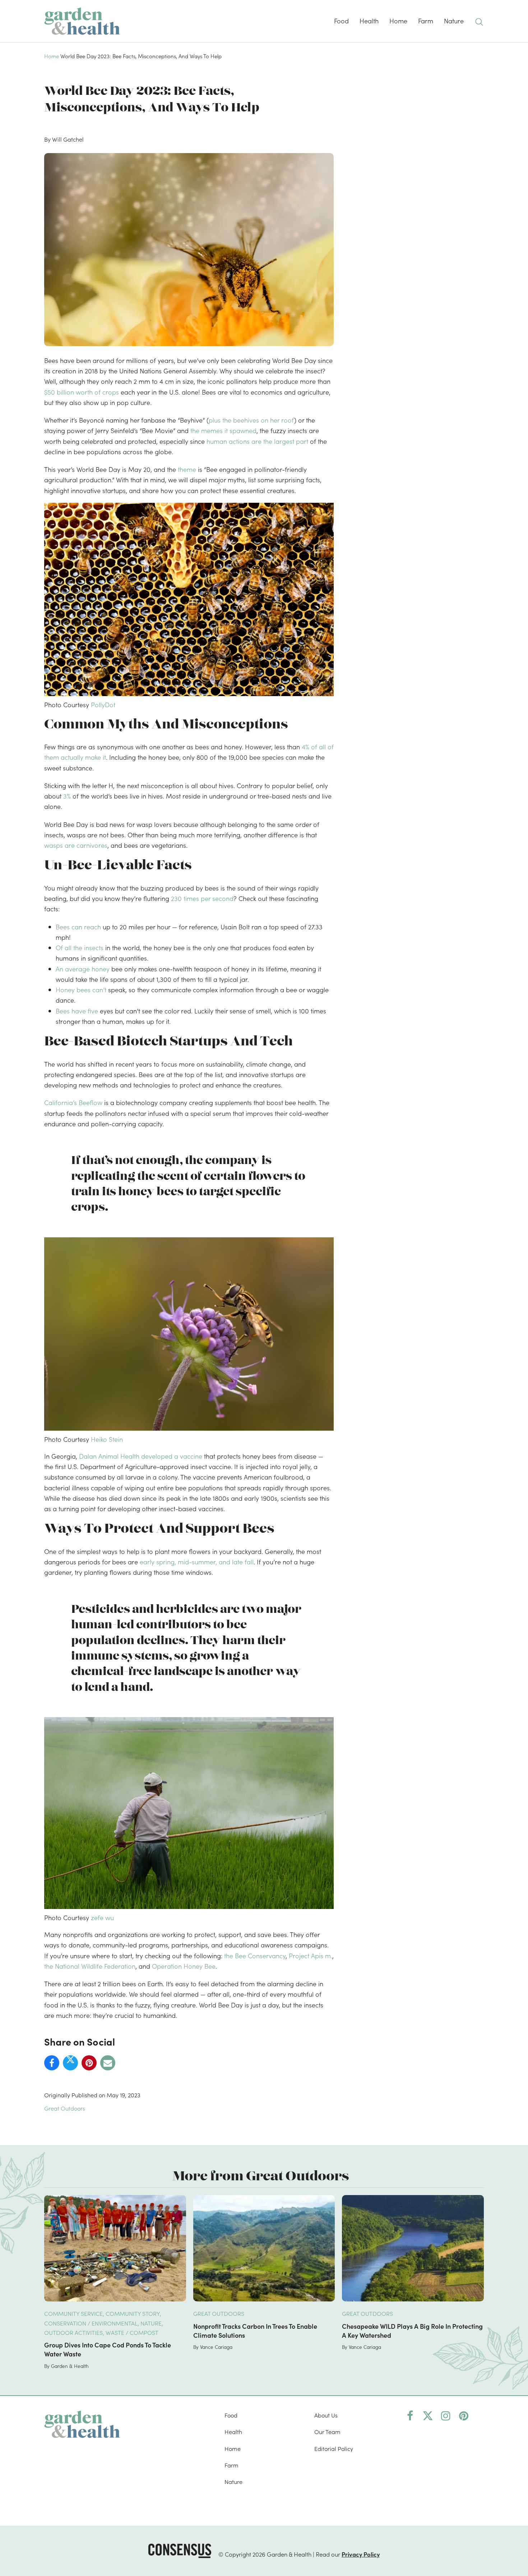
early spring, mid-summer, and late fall (197, 1562)
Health (233, 2432)
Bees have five (77, 1011)
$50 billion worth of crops (82, 392)
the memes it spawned (223, 430)
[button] (479, 21)
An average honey (83, 969)
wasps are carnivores (76, 845)
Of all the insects (80, 947)
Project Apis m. (311, 1956)
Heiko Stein (107, 1439)
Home (52, 56)
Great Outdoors (65, 2108)
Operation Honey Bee (184, 1966)
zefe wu (102, 1917)
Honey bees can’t (81, 990)
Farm (231, 2465)
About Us (326, 2415)
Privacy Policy (361, 2554)
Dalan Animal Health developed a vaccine (141, 1456)
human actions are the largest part (257, 441)
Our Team (327, 2432)
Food (231, 2415)
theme (187, 469)
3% (67, 796)
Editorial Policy (334, 2448)
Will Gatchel (68, 139)
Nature (233, 2481)
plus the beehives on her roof (251, 420)
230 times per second (202, 898)
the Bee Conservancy (255, 1956)
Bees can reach (78, 927)
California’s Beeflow (73, 1102)
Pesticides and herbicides (145, 1610)
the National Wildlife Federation (90, 1966)
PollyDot (103, 705)
